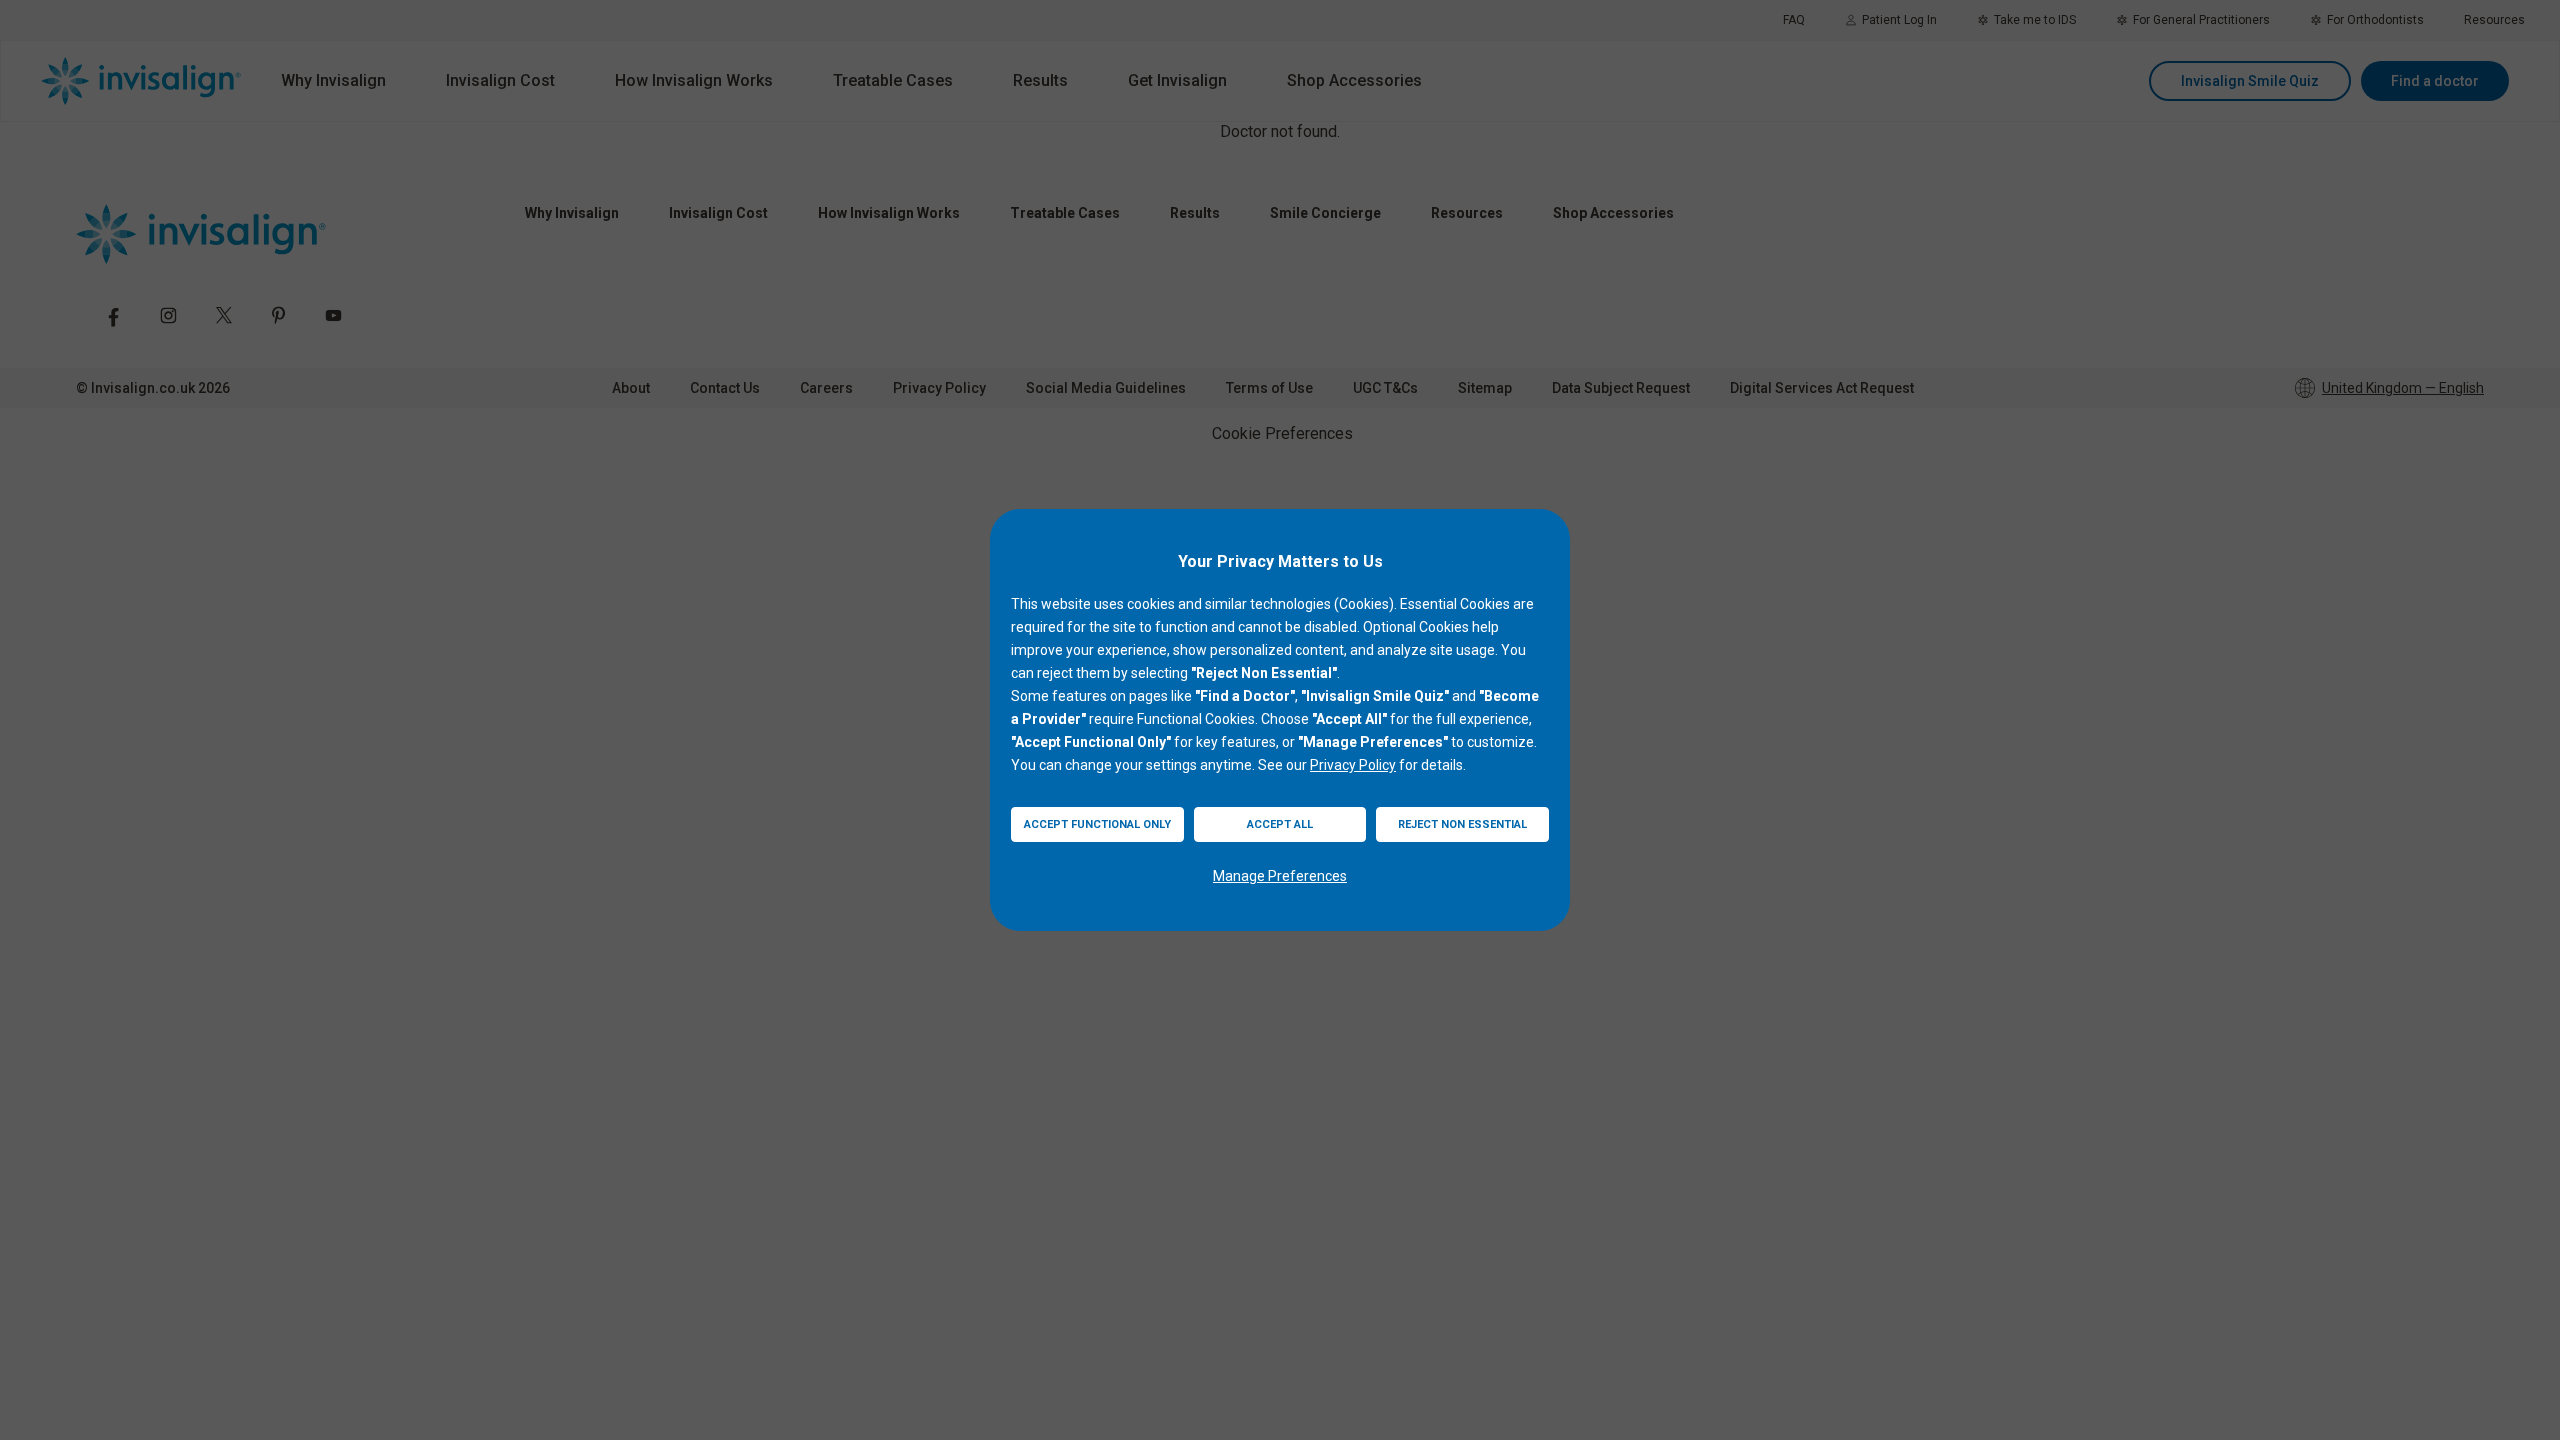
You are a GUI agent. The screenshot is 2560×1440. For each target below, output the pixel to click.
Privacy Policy (1353, 765)
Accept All (1280, 824)
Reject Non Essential (1462, 824)
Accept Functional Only (1097, 824)
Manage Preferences (1280, 876)
